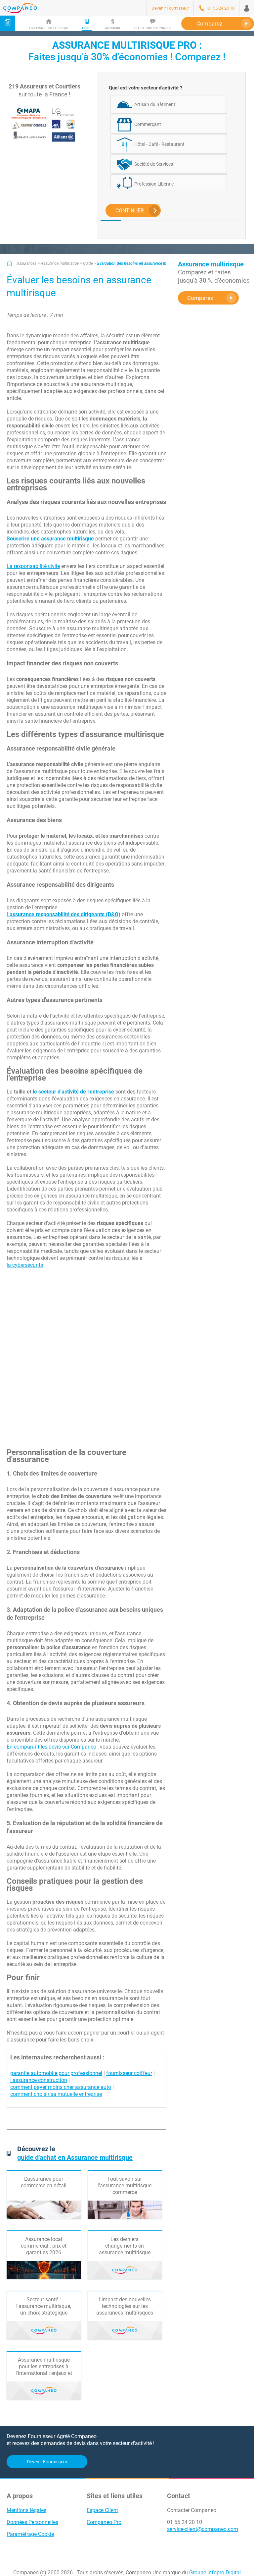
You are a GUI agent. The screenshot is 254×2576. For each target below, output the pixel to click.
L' (63, 914)
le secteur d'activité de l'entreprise (73, 1092)
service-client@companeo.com (203, 2529)
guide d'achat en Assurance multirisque (75, 2157)
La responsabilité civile (33, 566)
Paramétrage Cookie (30, 2534)
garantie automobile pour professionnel (56, 2073)
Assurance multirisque (60, 263)
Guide (88, 263)
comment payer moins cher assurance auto (61, 2087)
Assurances (26, 263)
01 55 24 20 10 (185, 2522)
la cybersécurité (25, 1265)
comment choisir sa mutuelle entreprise (56, 2094)
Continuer (130, 211)
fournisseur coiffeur (129, 2073)
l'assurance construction (39, 2080)
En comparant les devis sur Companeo (51, 1747)
